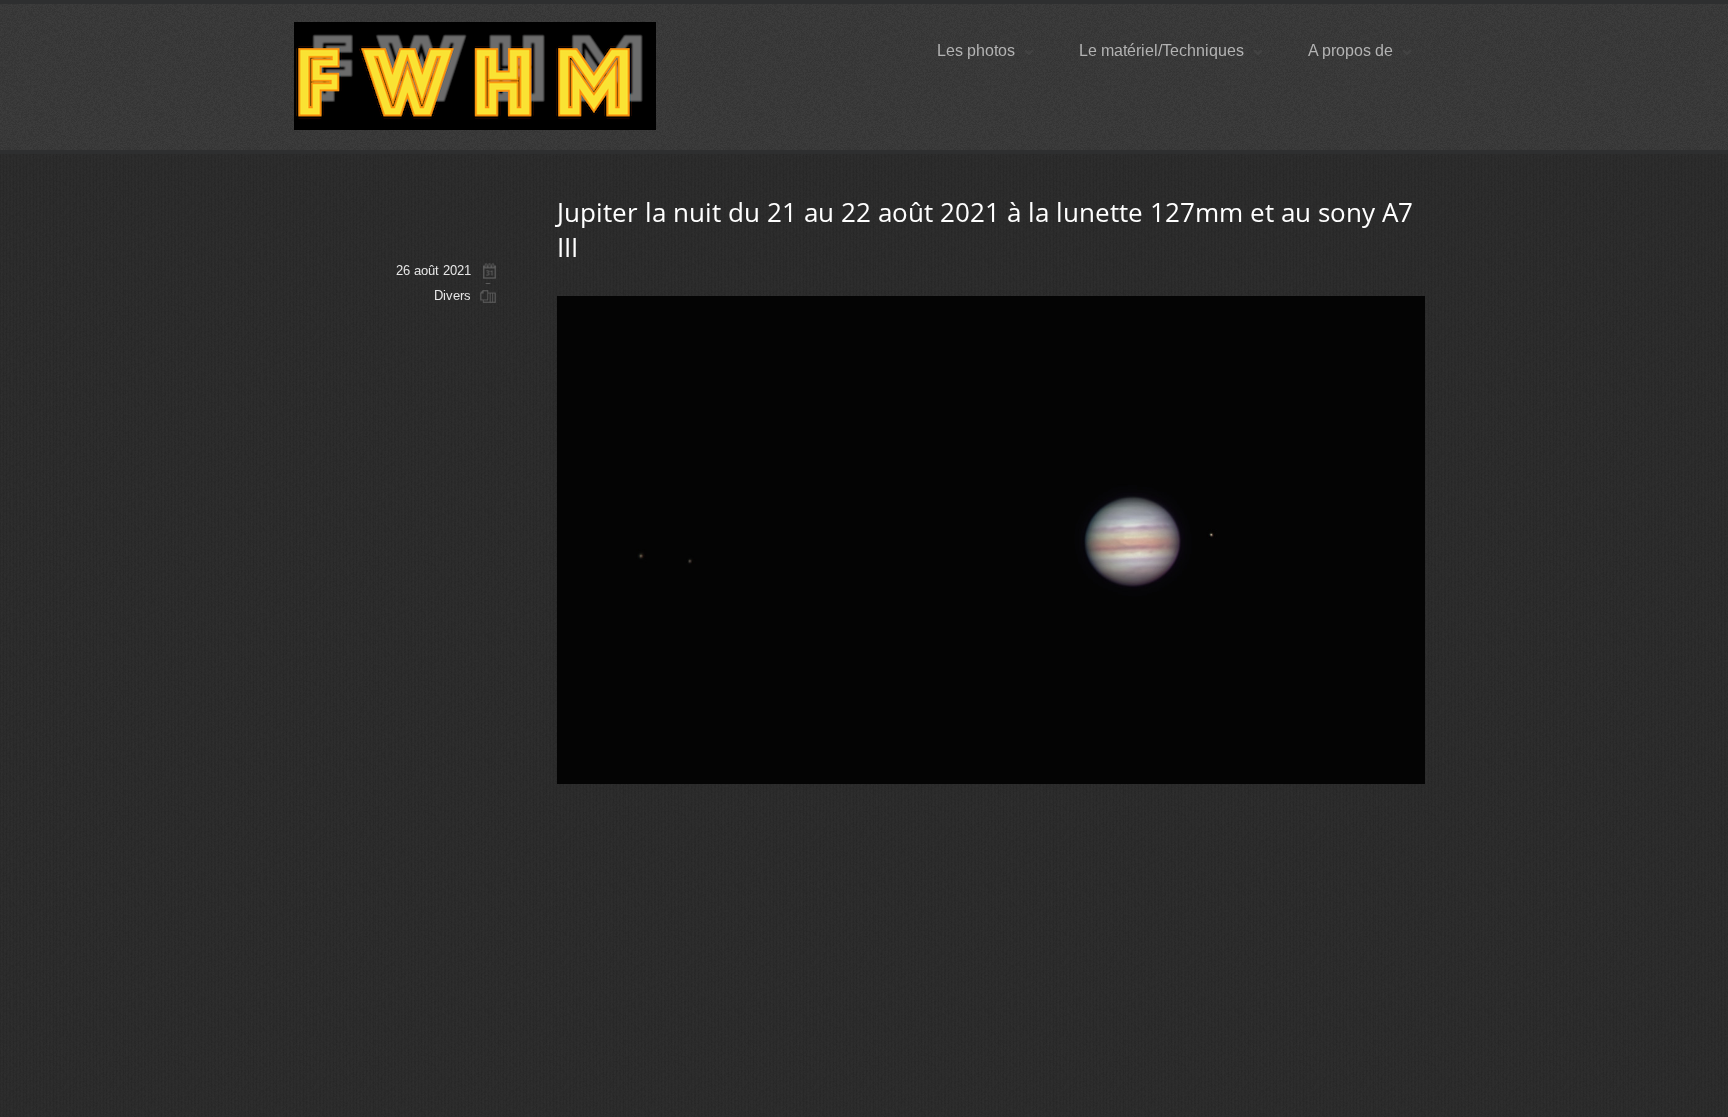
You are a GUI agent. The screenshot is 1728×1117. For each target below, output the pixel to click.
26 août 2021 (433, 270)
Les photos (976, 50)
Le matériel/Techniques (1161, 50)
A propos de (1350, 50)
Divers (452, 295)
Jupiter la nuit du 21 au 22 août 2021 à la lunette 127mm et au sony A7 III (985, 229)
